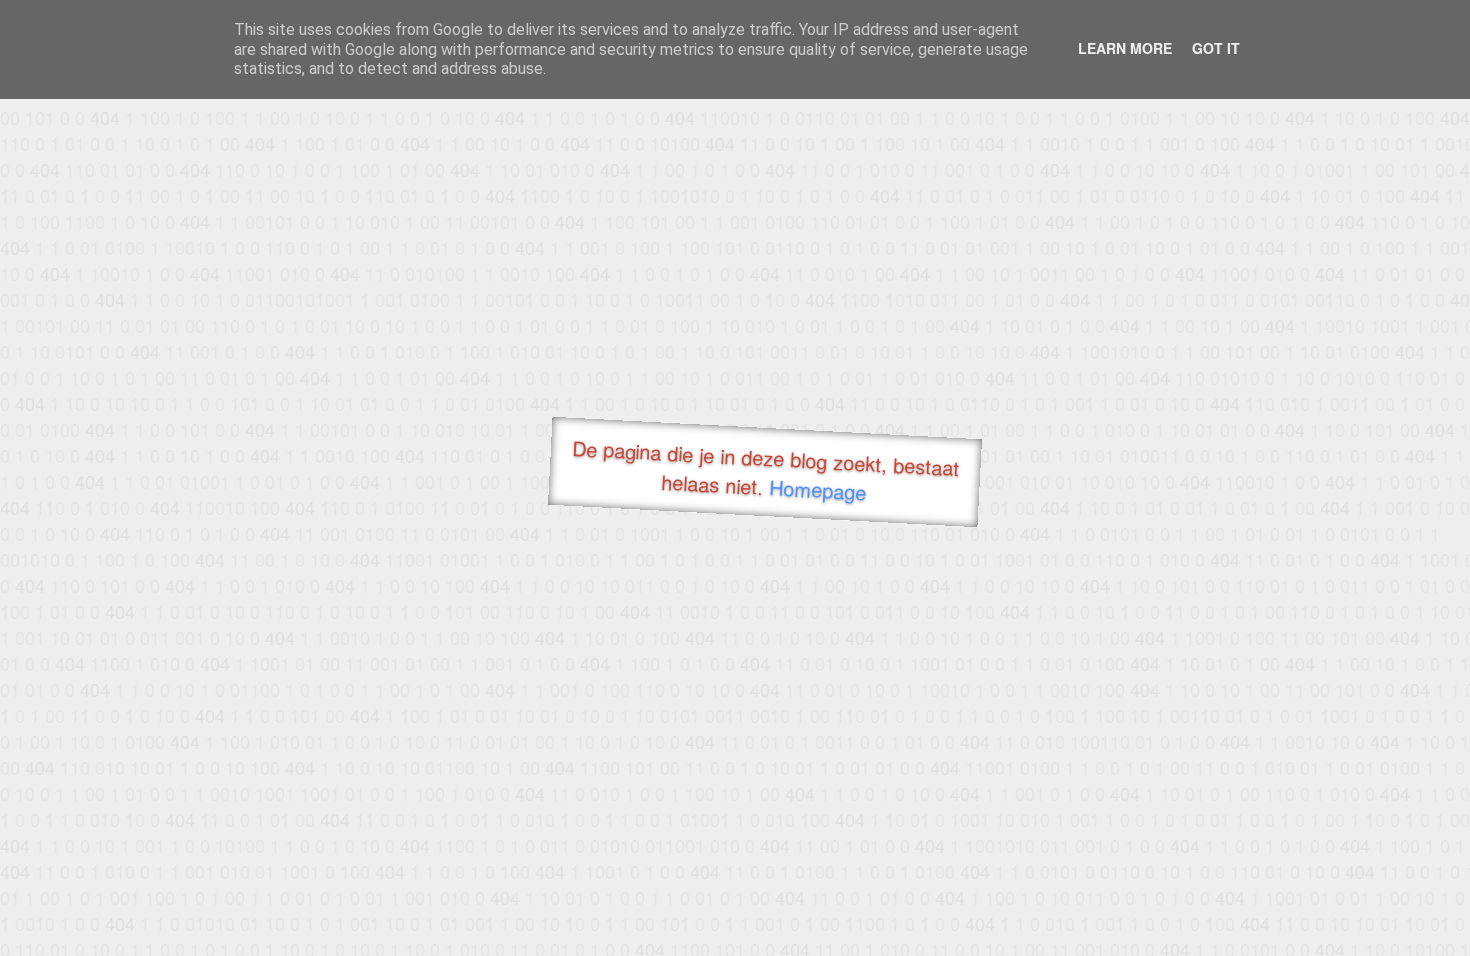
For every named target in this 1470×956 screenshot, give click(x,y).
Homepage (818, 489)
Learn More (1125, 48)
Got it (1216, 48)
